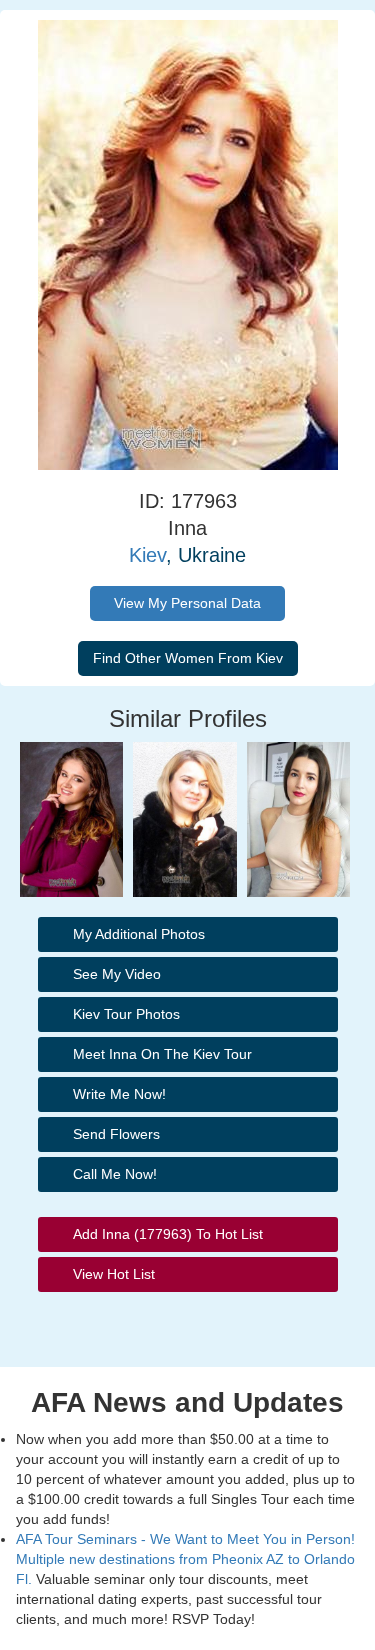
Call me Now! (115, 1174)
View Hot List (114, 1274)
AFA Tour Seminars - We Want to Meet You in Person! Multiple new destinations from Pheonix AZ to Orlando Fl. (185, 1559)
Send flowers (116, 1134)
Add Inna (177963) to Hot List (168, 1234)
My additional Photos (139, 934)
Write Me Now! (119, 1094)
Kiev (147, 555)
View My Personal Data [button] (187, 603)
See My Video (117, 974)
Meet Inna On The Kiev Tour (162, 1054)
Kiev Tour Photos (126, 1014)
